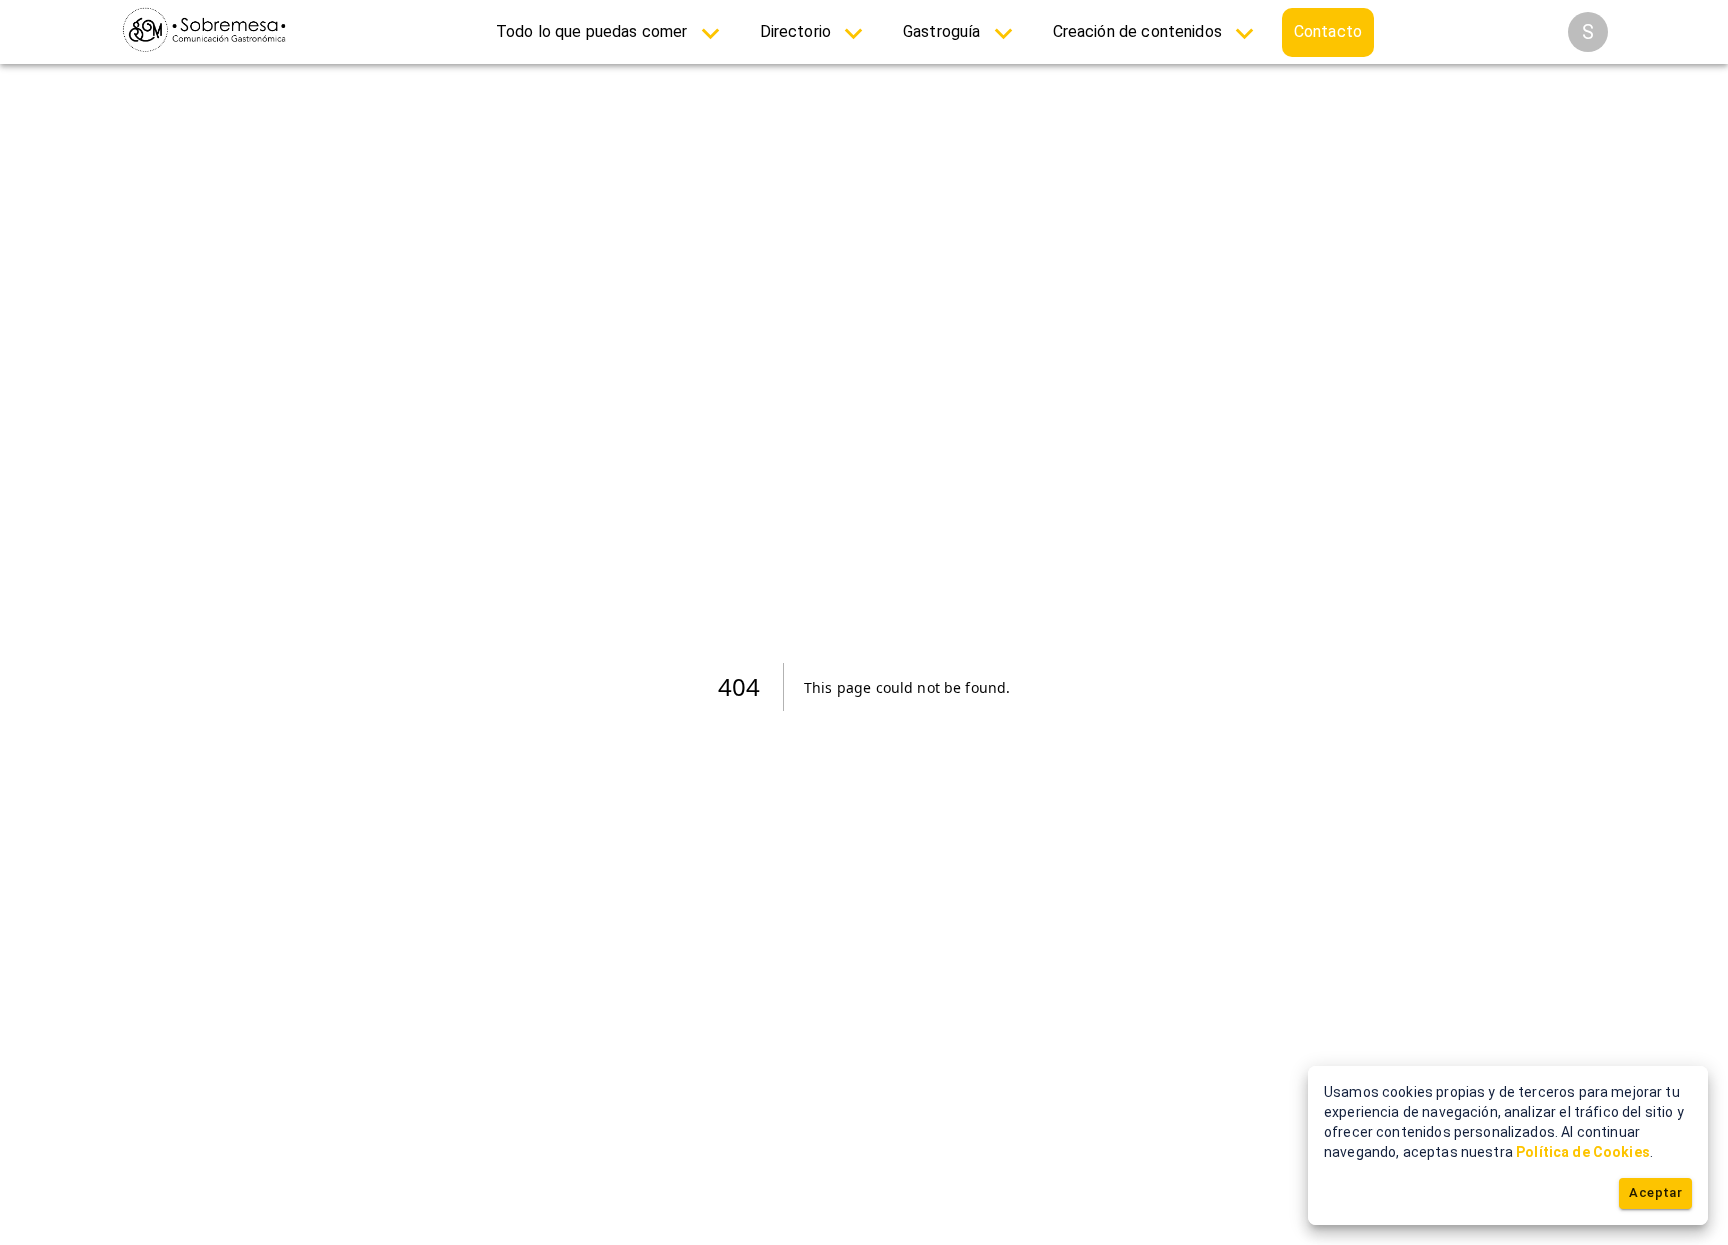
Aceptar (1655, 1192)
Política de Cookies (1583, 1152)
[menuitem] (612, 32)
